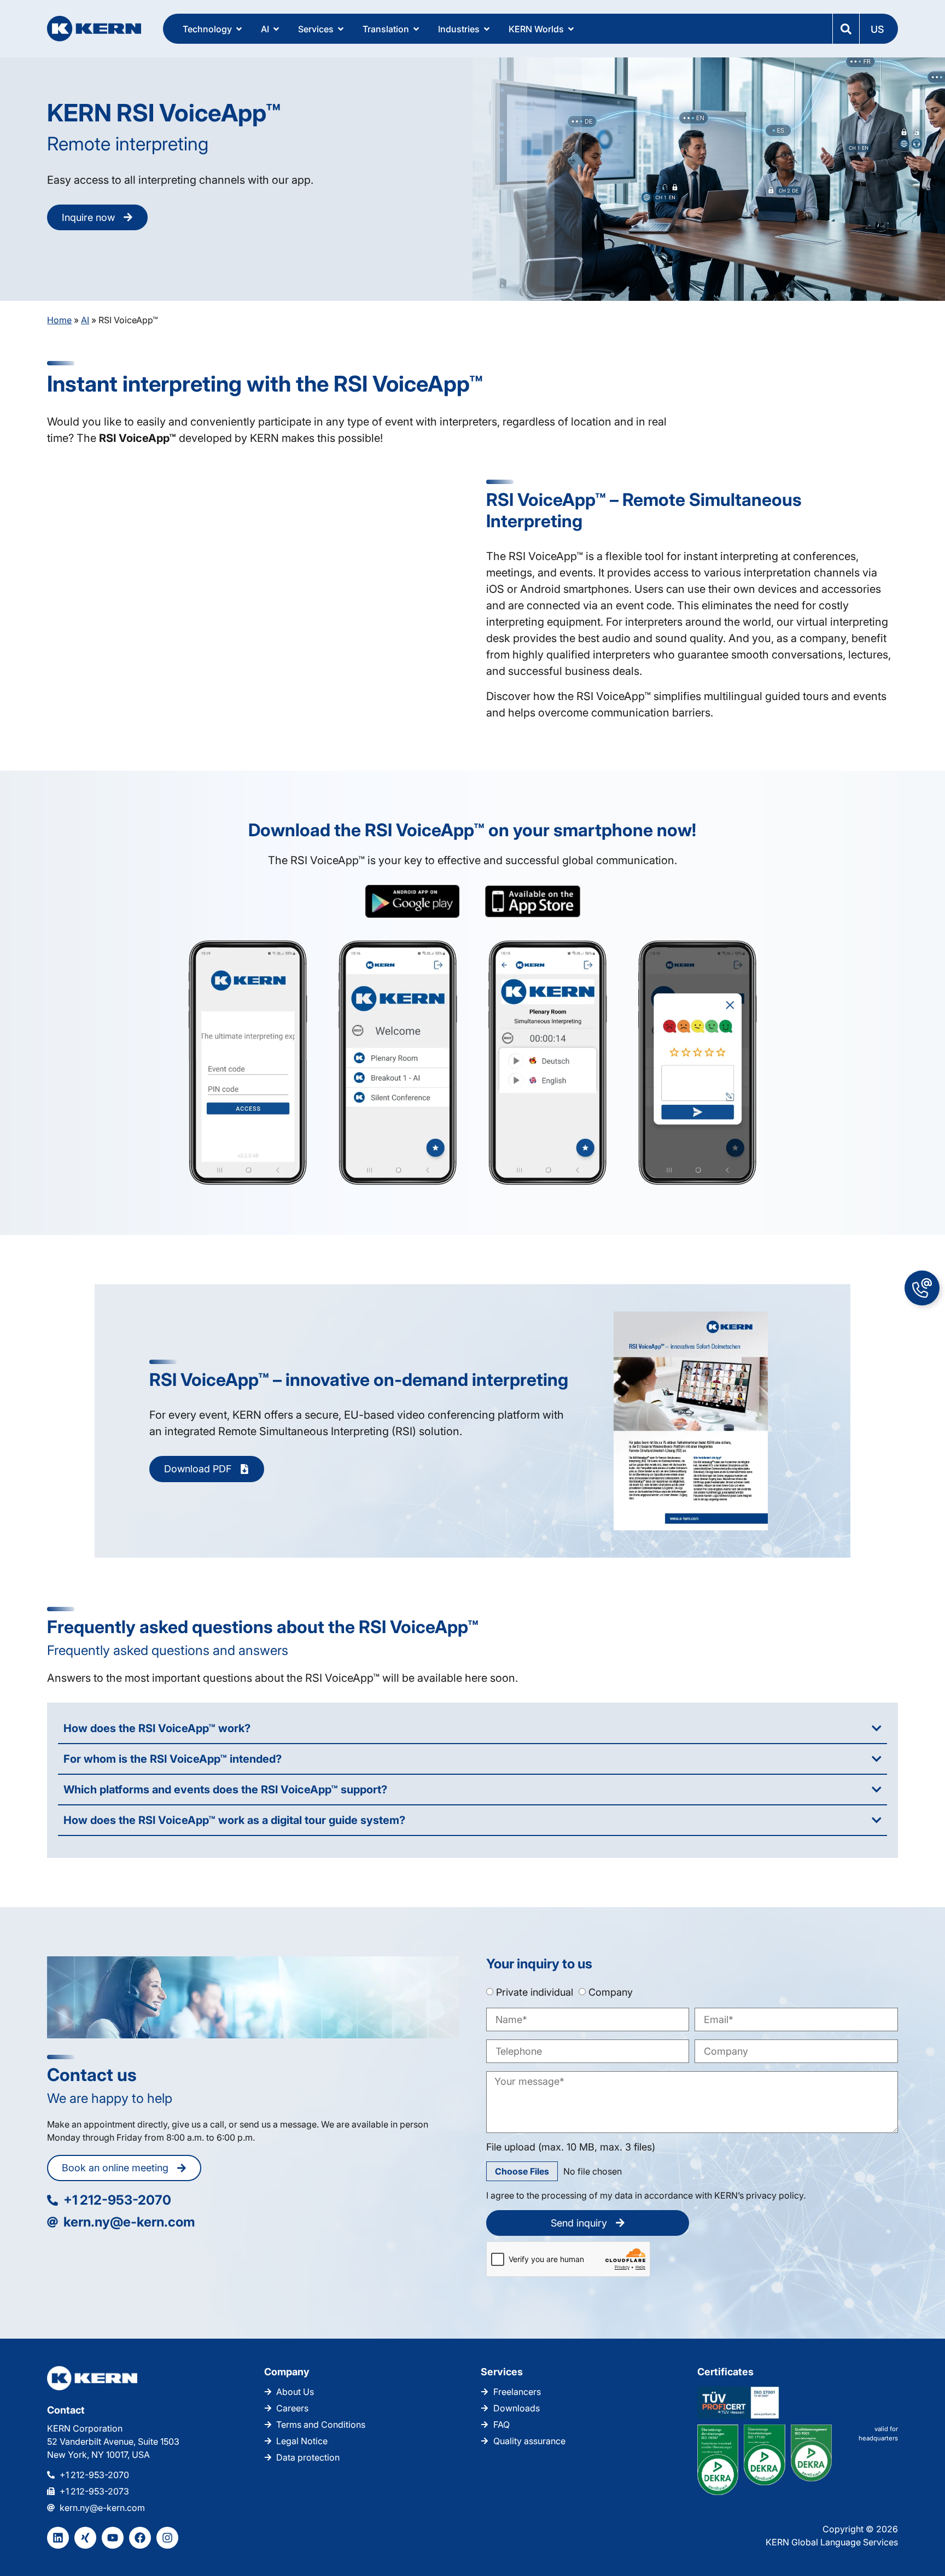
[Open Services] (341, 29)
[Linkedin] (58, 2538)
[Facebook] (140, 2538)
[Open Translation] (416, 29)
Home (59, 320)
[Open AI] (276, 29)
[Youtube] (113, 2538)
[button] (878, 29)
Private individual (535, 1992)
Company (611, 1992)
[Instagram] (167, 2538)
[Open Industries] (487, 29)
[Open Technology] (239, 29)
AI (85, 320)
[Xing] (85, 2538)
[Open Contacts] (922, 1288)
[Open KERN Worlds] (571, 29)
